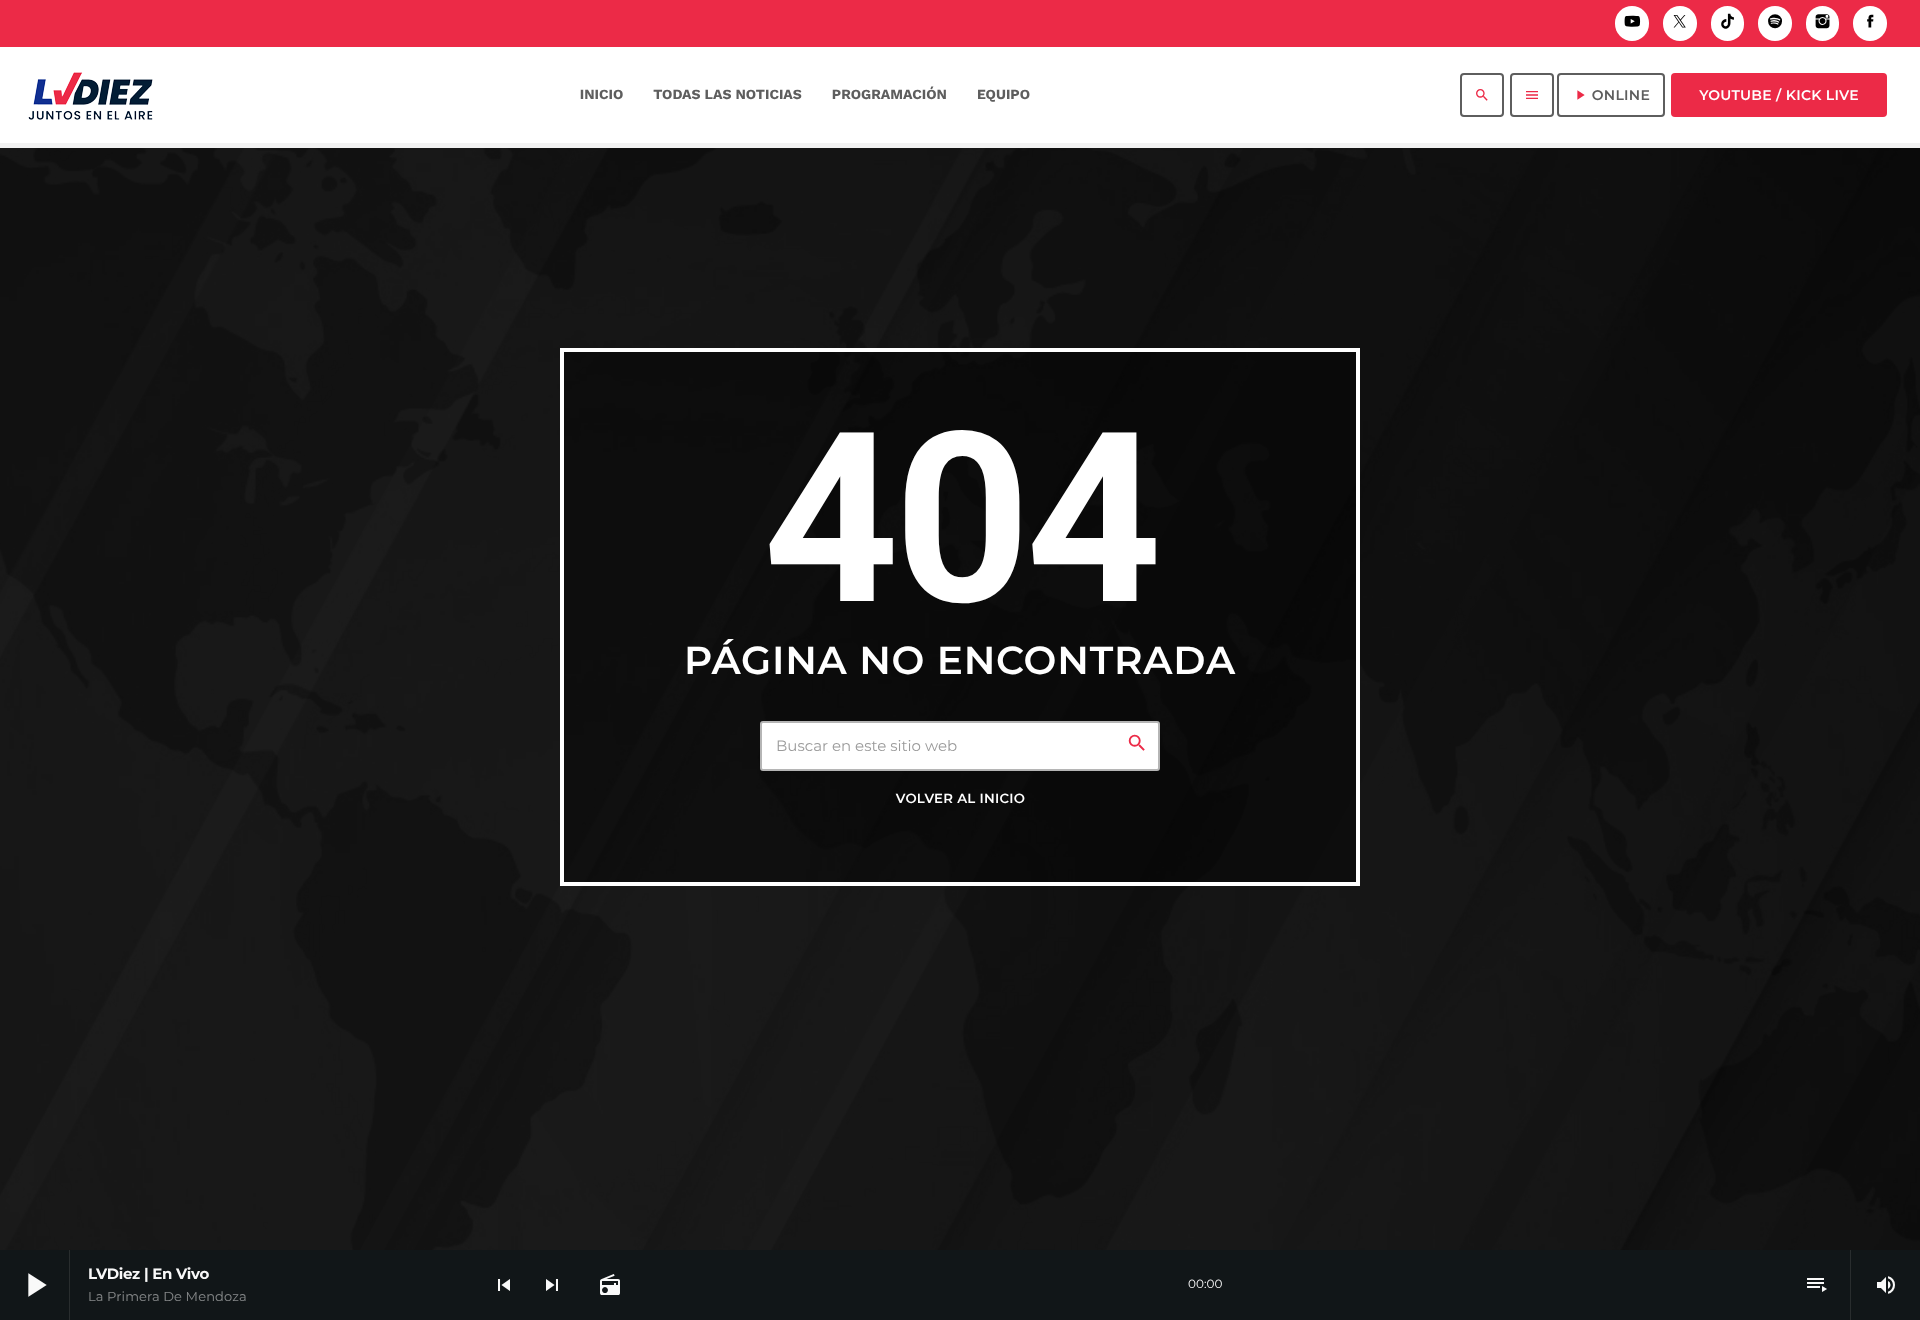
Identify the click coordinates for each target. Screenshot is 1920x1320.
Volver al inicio (960, 799)
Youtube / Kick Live (1779, 95)
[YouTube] (1632, 23)
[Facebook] (1870, 23)
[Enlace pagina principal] (90, 95)
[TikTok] (1728, 23)
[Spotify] (1775, 23)
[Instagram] (1823, 23)
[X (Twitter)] (1680, 23)
